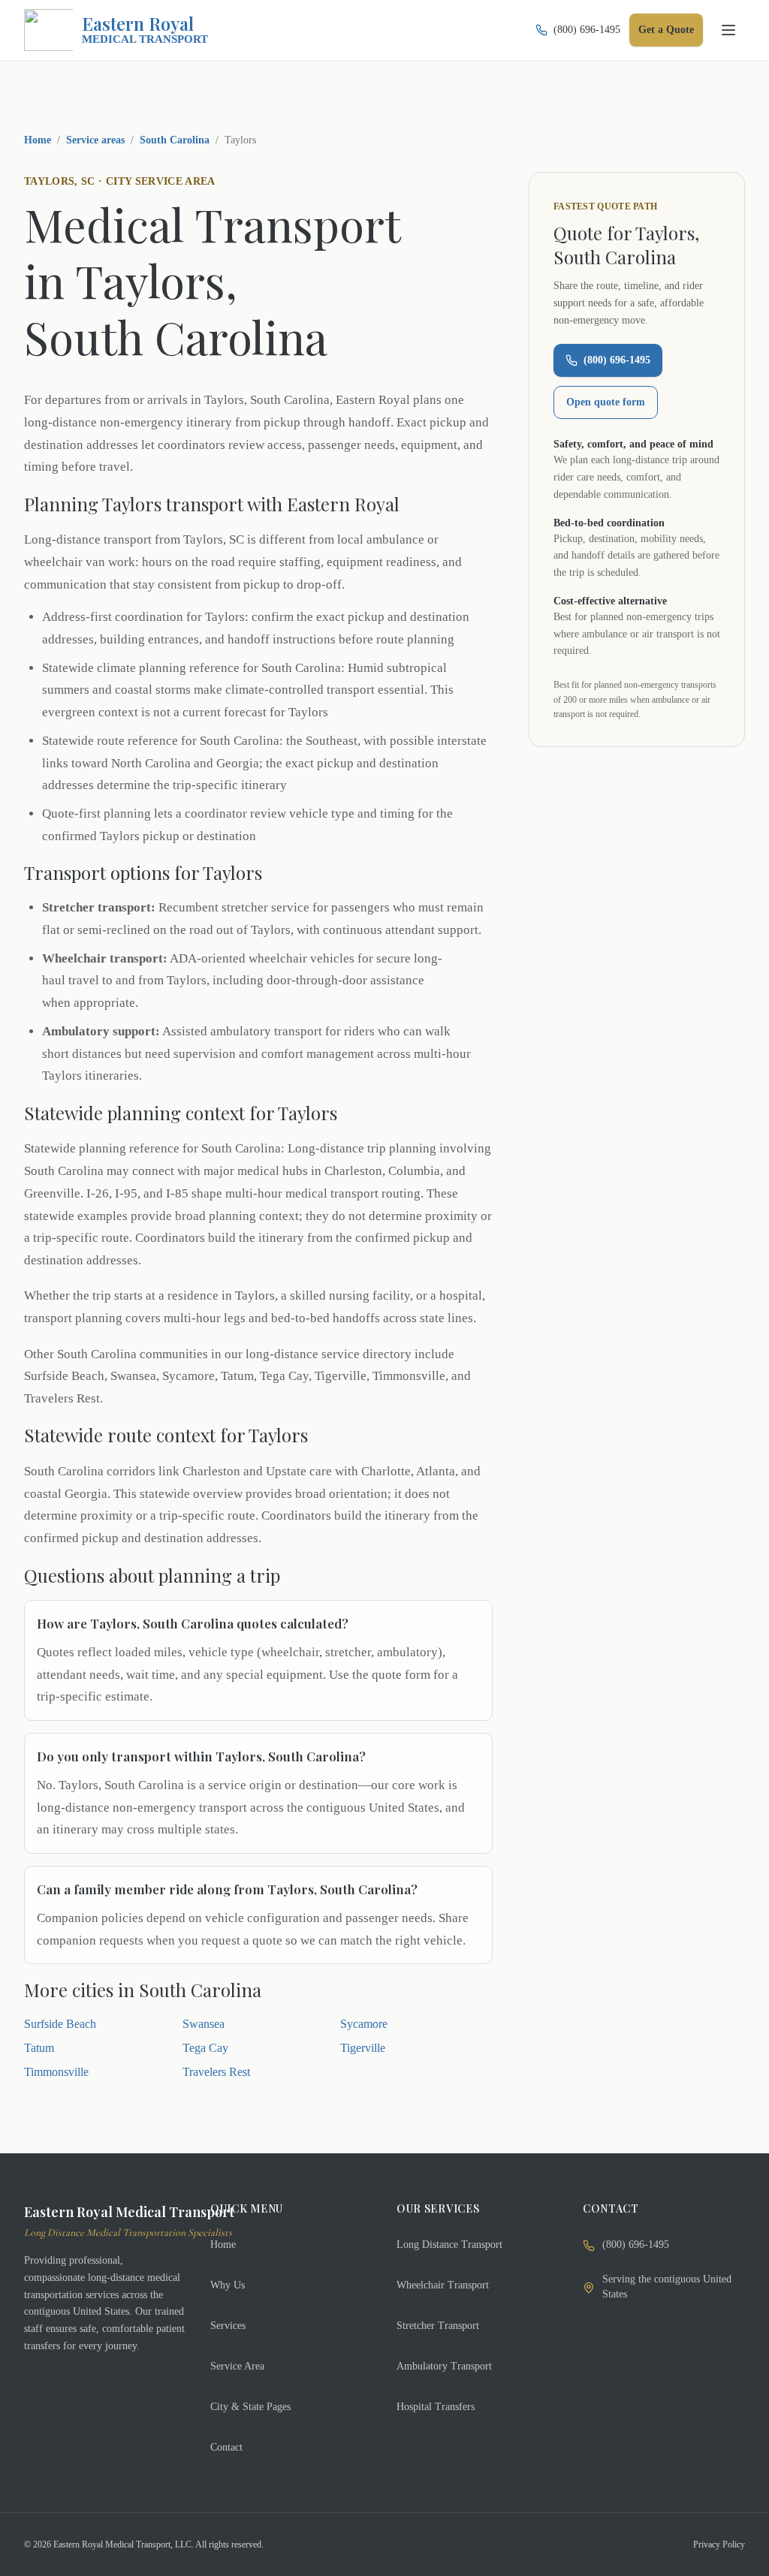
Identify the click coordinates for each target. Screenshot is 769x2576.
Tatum (39, 2048)
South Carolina (175, 140)
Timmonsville (56, 2072)
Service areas (95, 140)
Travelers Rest (216, 2072)
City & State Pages (250, 2407)
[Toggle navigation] (728, 30)
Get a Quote (666, 30)
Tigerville (363, 2048)
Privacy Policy (719, 2544)
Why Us (228, 2285)
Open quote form (606, 402)
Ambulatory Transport (444, 2366)
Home (38, 140)
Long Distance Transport (449, 2245)
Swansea (204, 2024)
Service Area (237, 2366)
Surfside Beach (60, 2024)
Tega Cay (205, 2048)
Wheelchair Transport (443, 2285)
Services (228, 2326)
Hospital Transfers (436, 2407)
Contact (226, 2447)
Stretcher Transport (438, 2326)
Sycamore (364, 2024)
